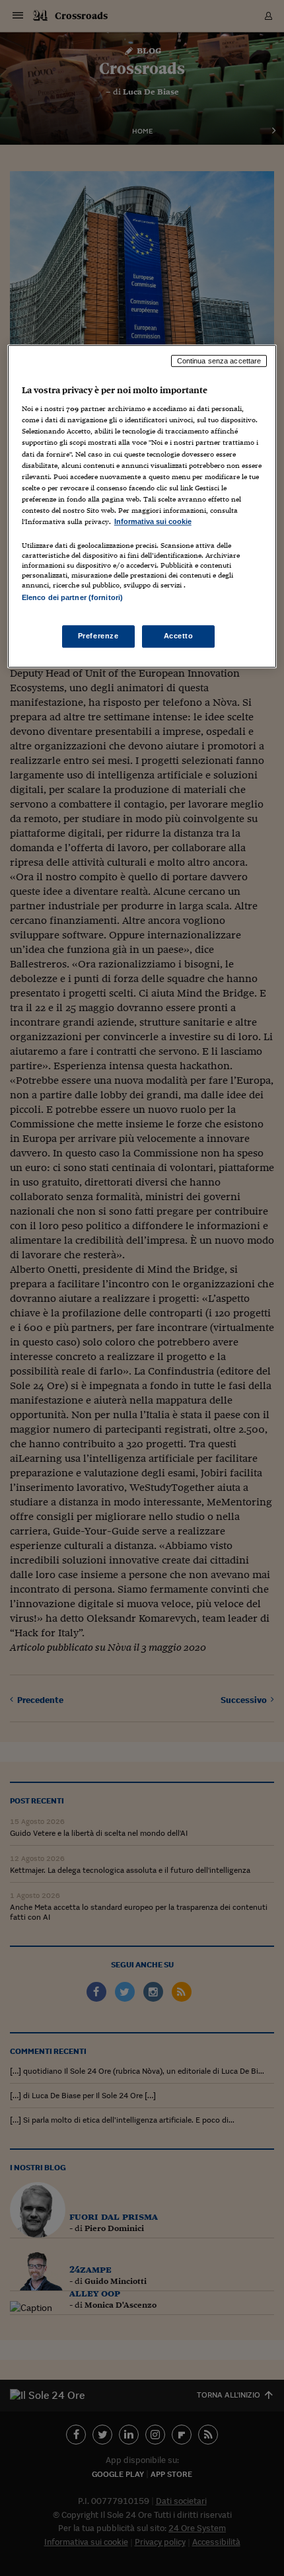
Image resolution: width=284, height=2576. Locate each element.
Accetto (179, 636)
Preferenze (98, 636)
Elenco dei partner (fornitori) (72, 597)
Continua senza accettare (219, 361)
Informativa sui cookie (153, 521)
